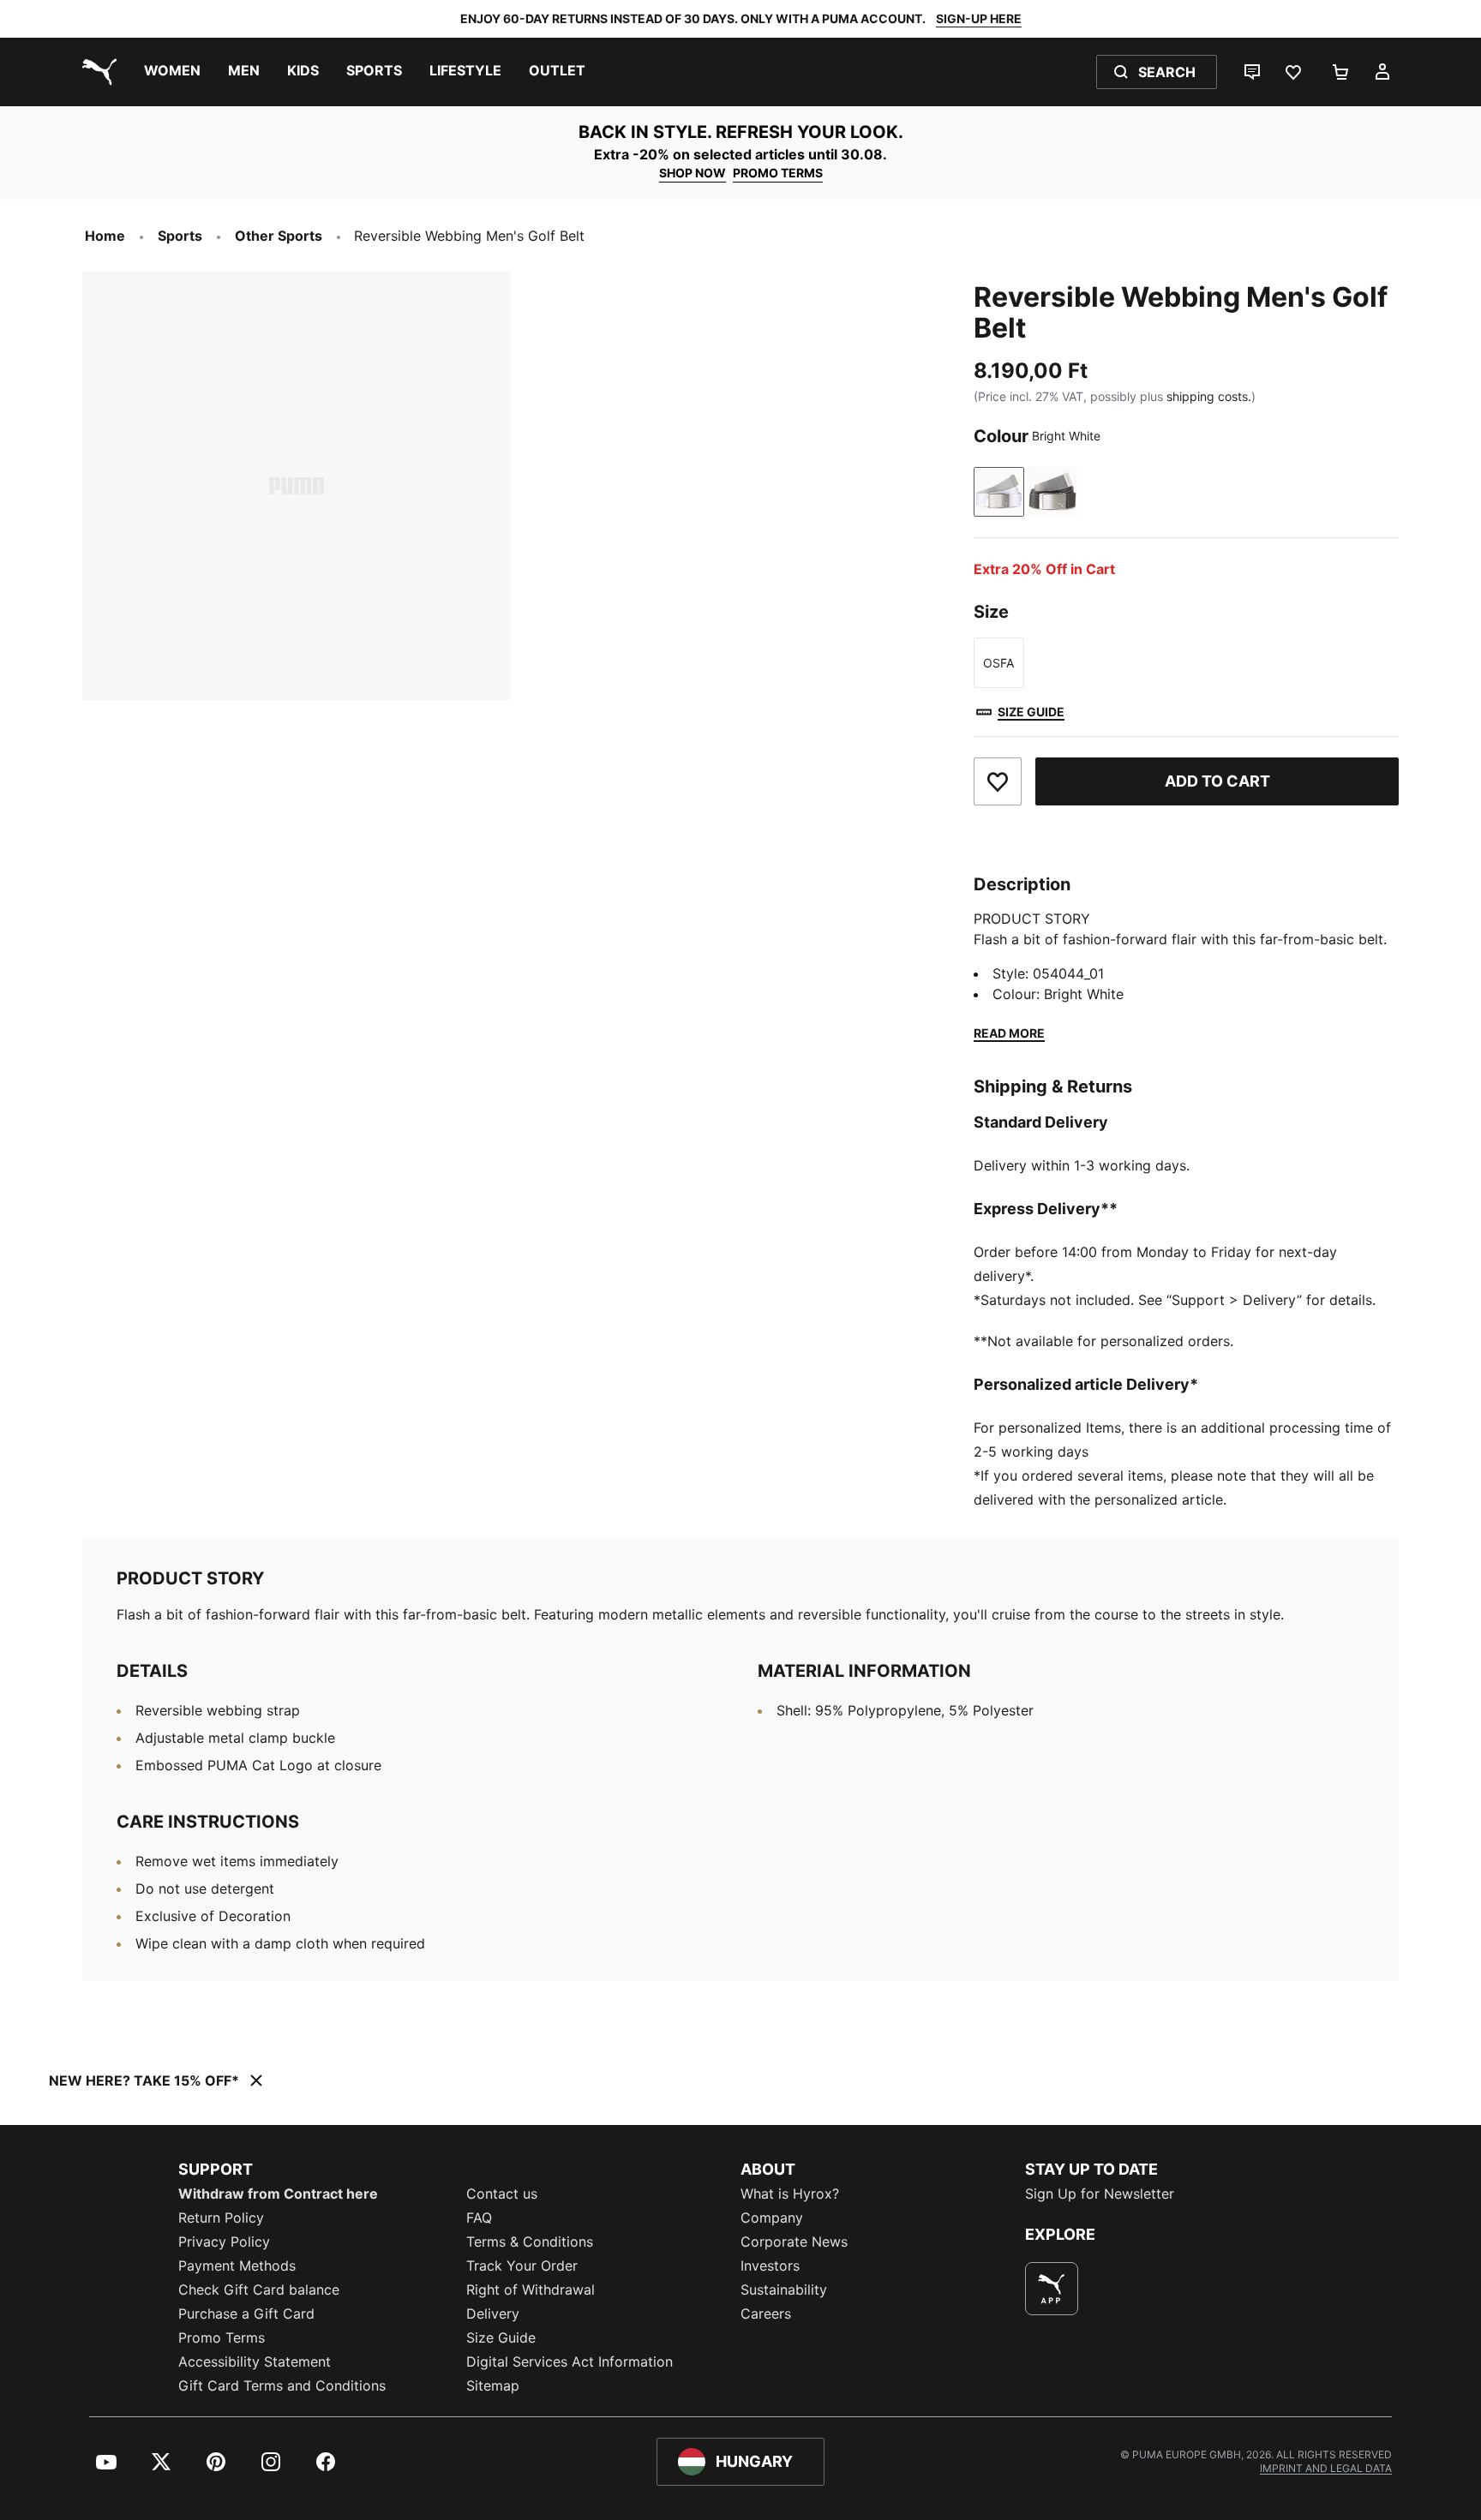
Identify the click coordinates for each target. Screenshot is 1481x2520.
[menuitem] (172, 72)
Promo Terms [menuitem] (222, 2337)
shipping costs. (1209, 396)
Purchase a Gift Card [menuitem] (246, 2313)
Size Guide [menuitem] (501, 2337)
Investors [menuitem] (770, 2266)
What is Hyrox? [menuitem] (790, 2194)
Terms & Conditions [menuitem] (530, 2242)
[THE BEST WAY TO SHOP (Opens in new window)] (1052, 2289)
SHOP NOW (693, 173)
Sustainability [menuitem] (784, 2290)
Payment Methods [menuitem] (237, 2266)
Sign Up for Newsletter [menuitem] (1100, 2194)
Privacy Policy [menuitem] (224, 2242)
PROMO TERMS (778, 173)
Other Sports (279, 236)
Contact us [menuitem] (502, 2194)
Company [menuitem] (772, 2218)
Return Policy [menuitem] (221, 2218)
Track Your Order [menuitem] (522, 2266)
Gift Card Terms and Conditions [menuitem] (282, 2385)
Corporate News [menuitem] (794, 2242)
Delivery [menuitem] (493, 2313)
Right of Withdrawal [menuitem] (531, 2290)
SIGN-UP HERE (979, 18)
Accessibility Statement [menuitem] (255, 2361)
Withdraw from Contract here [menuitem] (278, 2194)
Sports (180, 236)
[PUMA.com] (96, 72)
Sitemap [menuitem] (493, 2385)
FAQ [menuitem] (479, 2218)
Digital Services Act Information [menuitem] (570, 2361)
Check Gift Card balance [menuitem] (259, 2290)
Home (105, 236)
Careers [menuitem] (766, 2313)
